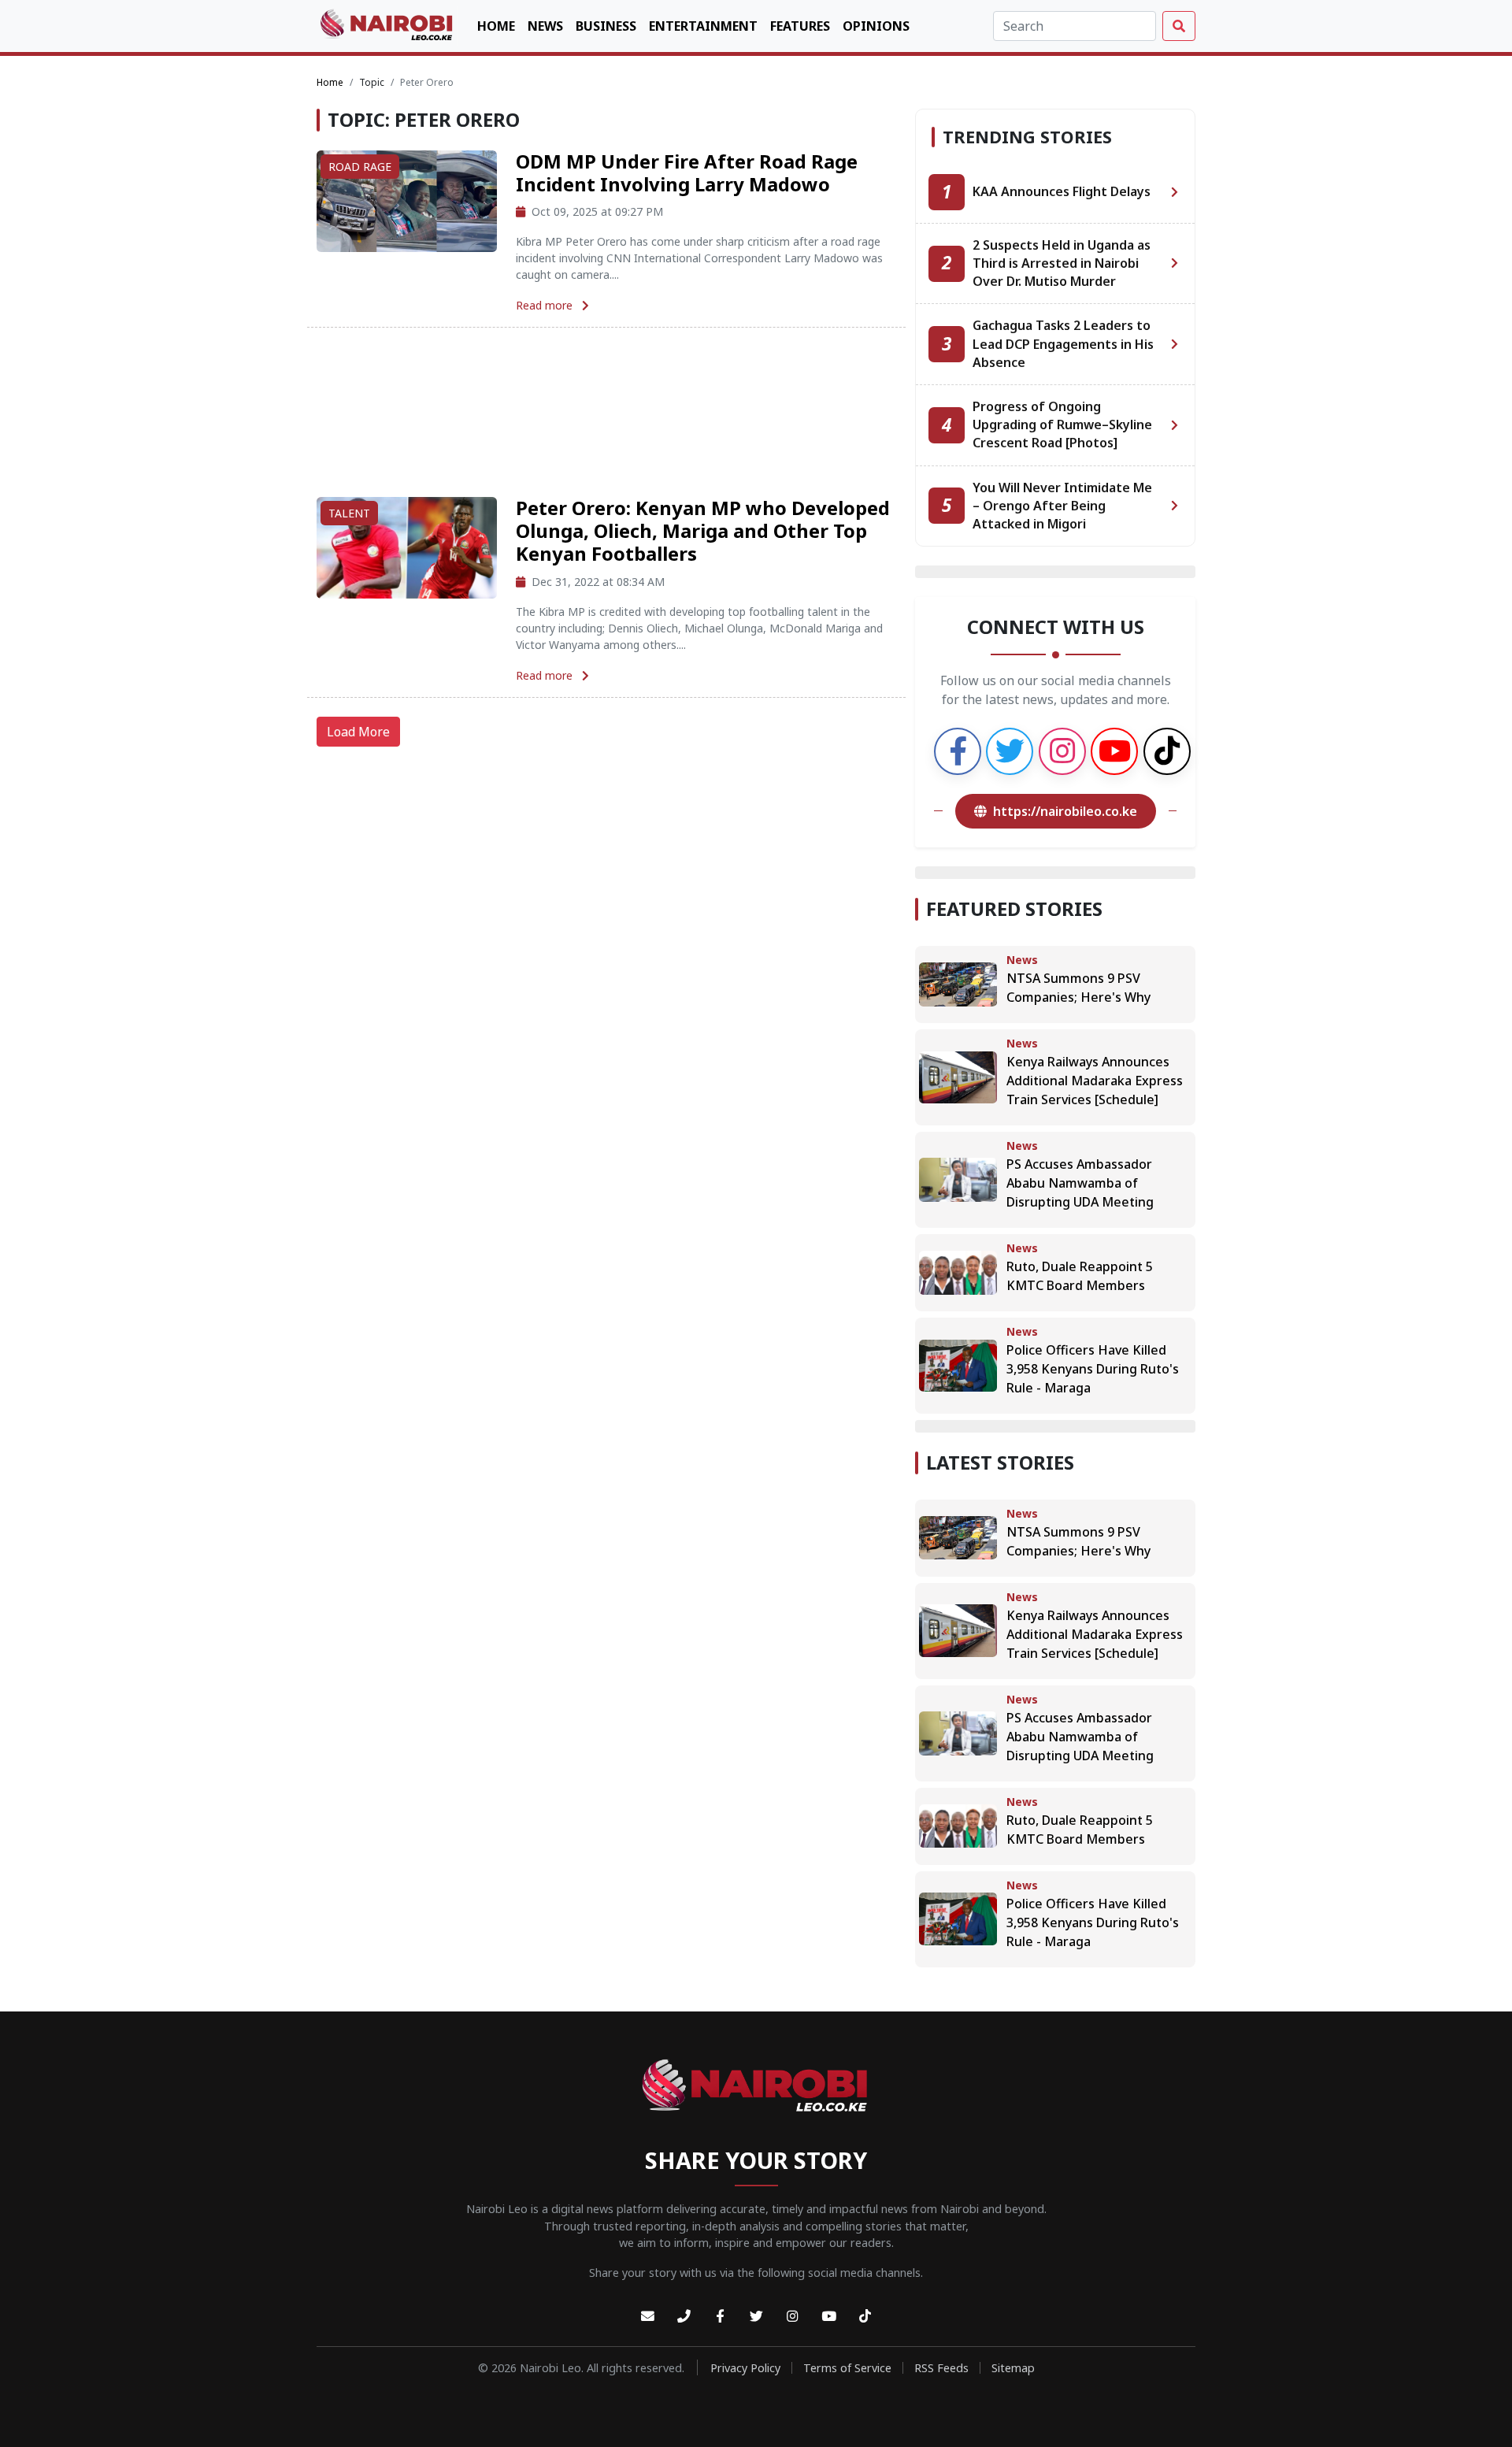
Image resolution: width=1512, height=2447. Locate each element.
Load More (358, 732)
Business (606, 26)
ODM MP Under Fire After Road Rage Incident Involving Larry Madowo (687, 172)
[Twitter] (756, 2317)
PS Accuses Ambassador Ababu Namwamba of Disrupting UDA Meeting (1080, 1183)
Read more (546, 305)
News (545, 26)
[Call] (684, 2317)
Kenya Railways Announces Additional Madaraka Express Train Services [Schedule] (1095, 1081)
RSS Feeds (941, 2368)
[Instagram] (792, 2317)
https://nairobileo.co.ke (1065, 811)
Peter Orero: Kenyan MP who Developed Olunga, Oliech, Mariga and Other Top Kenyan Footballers (703, 530)
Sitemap (1013, 2368)
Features (800, 26)
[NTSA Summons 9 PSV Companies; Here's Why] (958, 983)
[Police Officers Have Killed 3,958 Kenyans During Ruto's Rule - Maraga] (958, 1364)
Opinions (876, 26)
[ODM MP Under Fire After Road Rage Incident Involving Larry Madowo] (407, 200)
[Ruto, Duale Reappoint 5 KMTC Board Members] (958, 1271)
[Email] (647, 2317)
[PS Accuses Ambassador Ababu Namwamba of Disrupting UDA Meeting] (958, 1178)
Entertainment (703, 26)
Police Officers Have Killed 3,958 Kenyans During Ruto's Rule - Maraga (1093, 1369)
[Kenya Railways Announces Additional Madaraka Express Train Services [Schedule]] (958, 1076)
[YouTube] (828, 2317)
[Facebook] (720, 2317)
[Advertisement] (606, 412)
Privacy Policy (745, 2368)
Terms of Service (847, 2368)
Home (496, 26)
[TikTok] (865, 2317)
